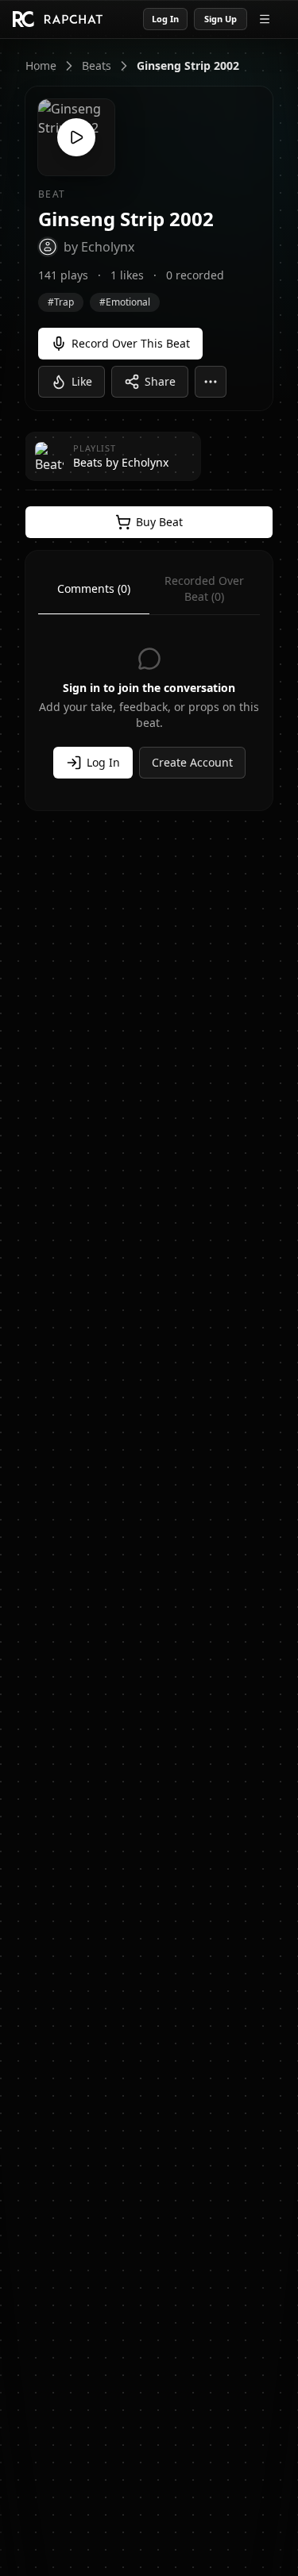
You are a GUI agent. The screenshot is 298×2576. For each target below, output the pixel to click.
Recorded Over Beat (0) (204, 588)
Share (160, 381)
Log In (165, 19)
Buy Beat (159, 522)
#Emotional (125, 302)
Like (82, 381)
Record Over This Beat (131, 343)
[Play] (76, 137)
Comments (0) (94, 588)
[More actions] (211, 382)
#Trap (61, 302)
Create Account (192, 762)
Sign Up (221, 19)
